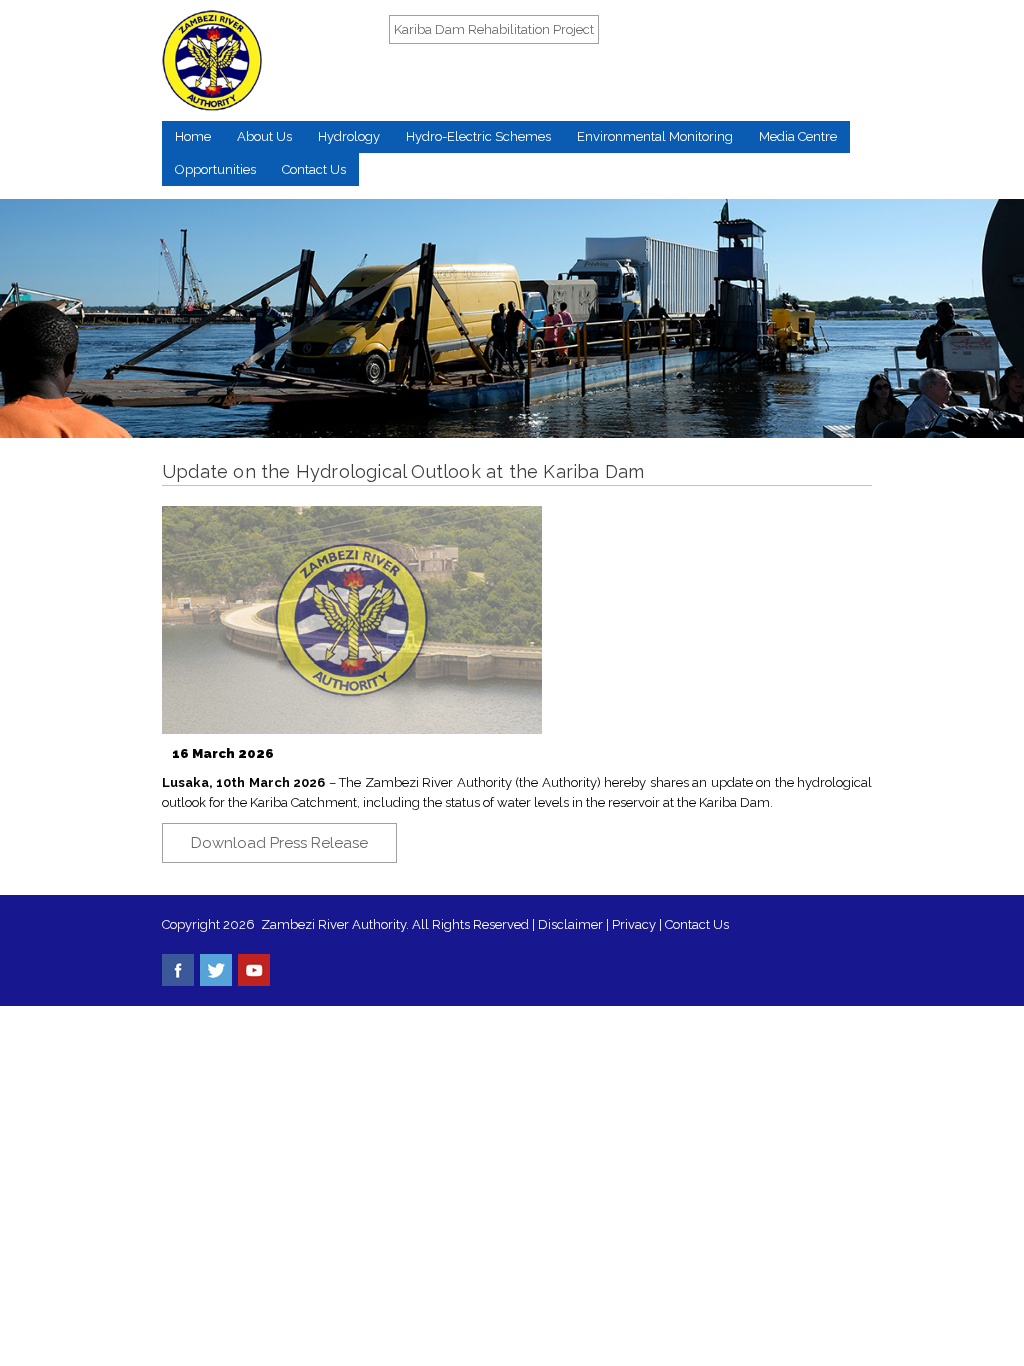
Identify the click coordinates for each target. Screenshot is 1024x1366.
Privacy (635, 924)
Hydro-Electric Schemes (478, 136)
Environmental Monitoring (655, 136)
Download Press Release (279, 843)
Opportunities (215, 169)
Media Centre (798, 136)
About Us (264, 136)
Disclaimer (570, 924)
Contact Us (314, 169)
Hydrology (349, 136)
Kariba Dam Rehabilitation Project (494, 29)
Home (193, 136)
